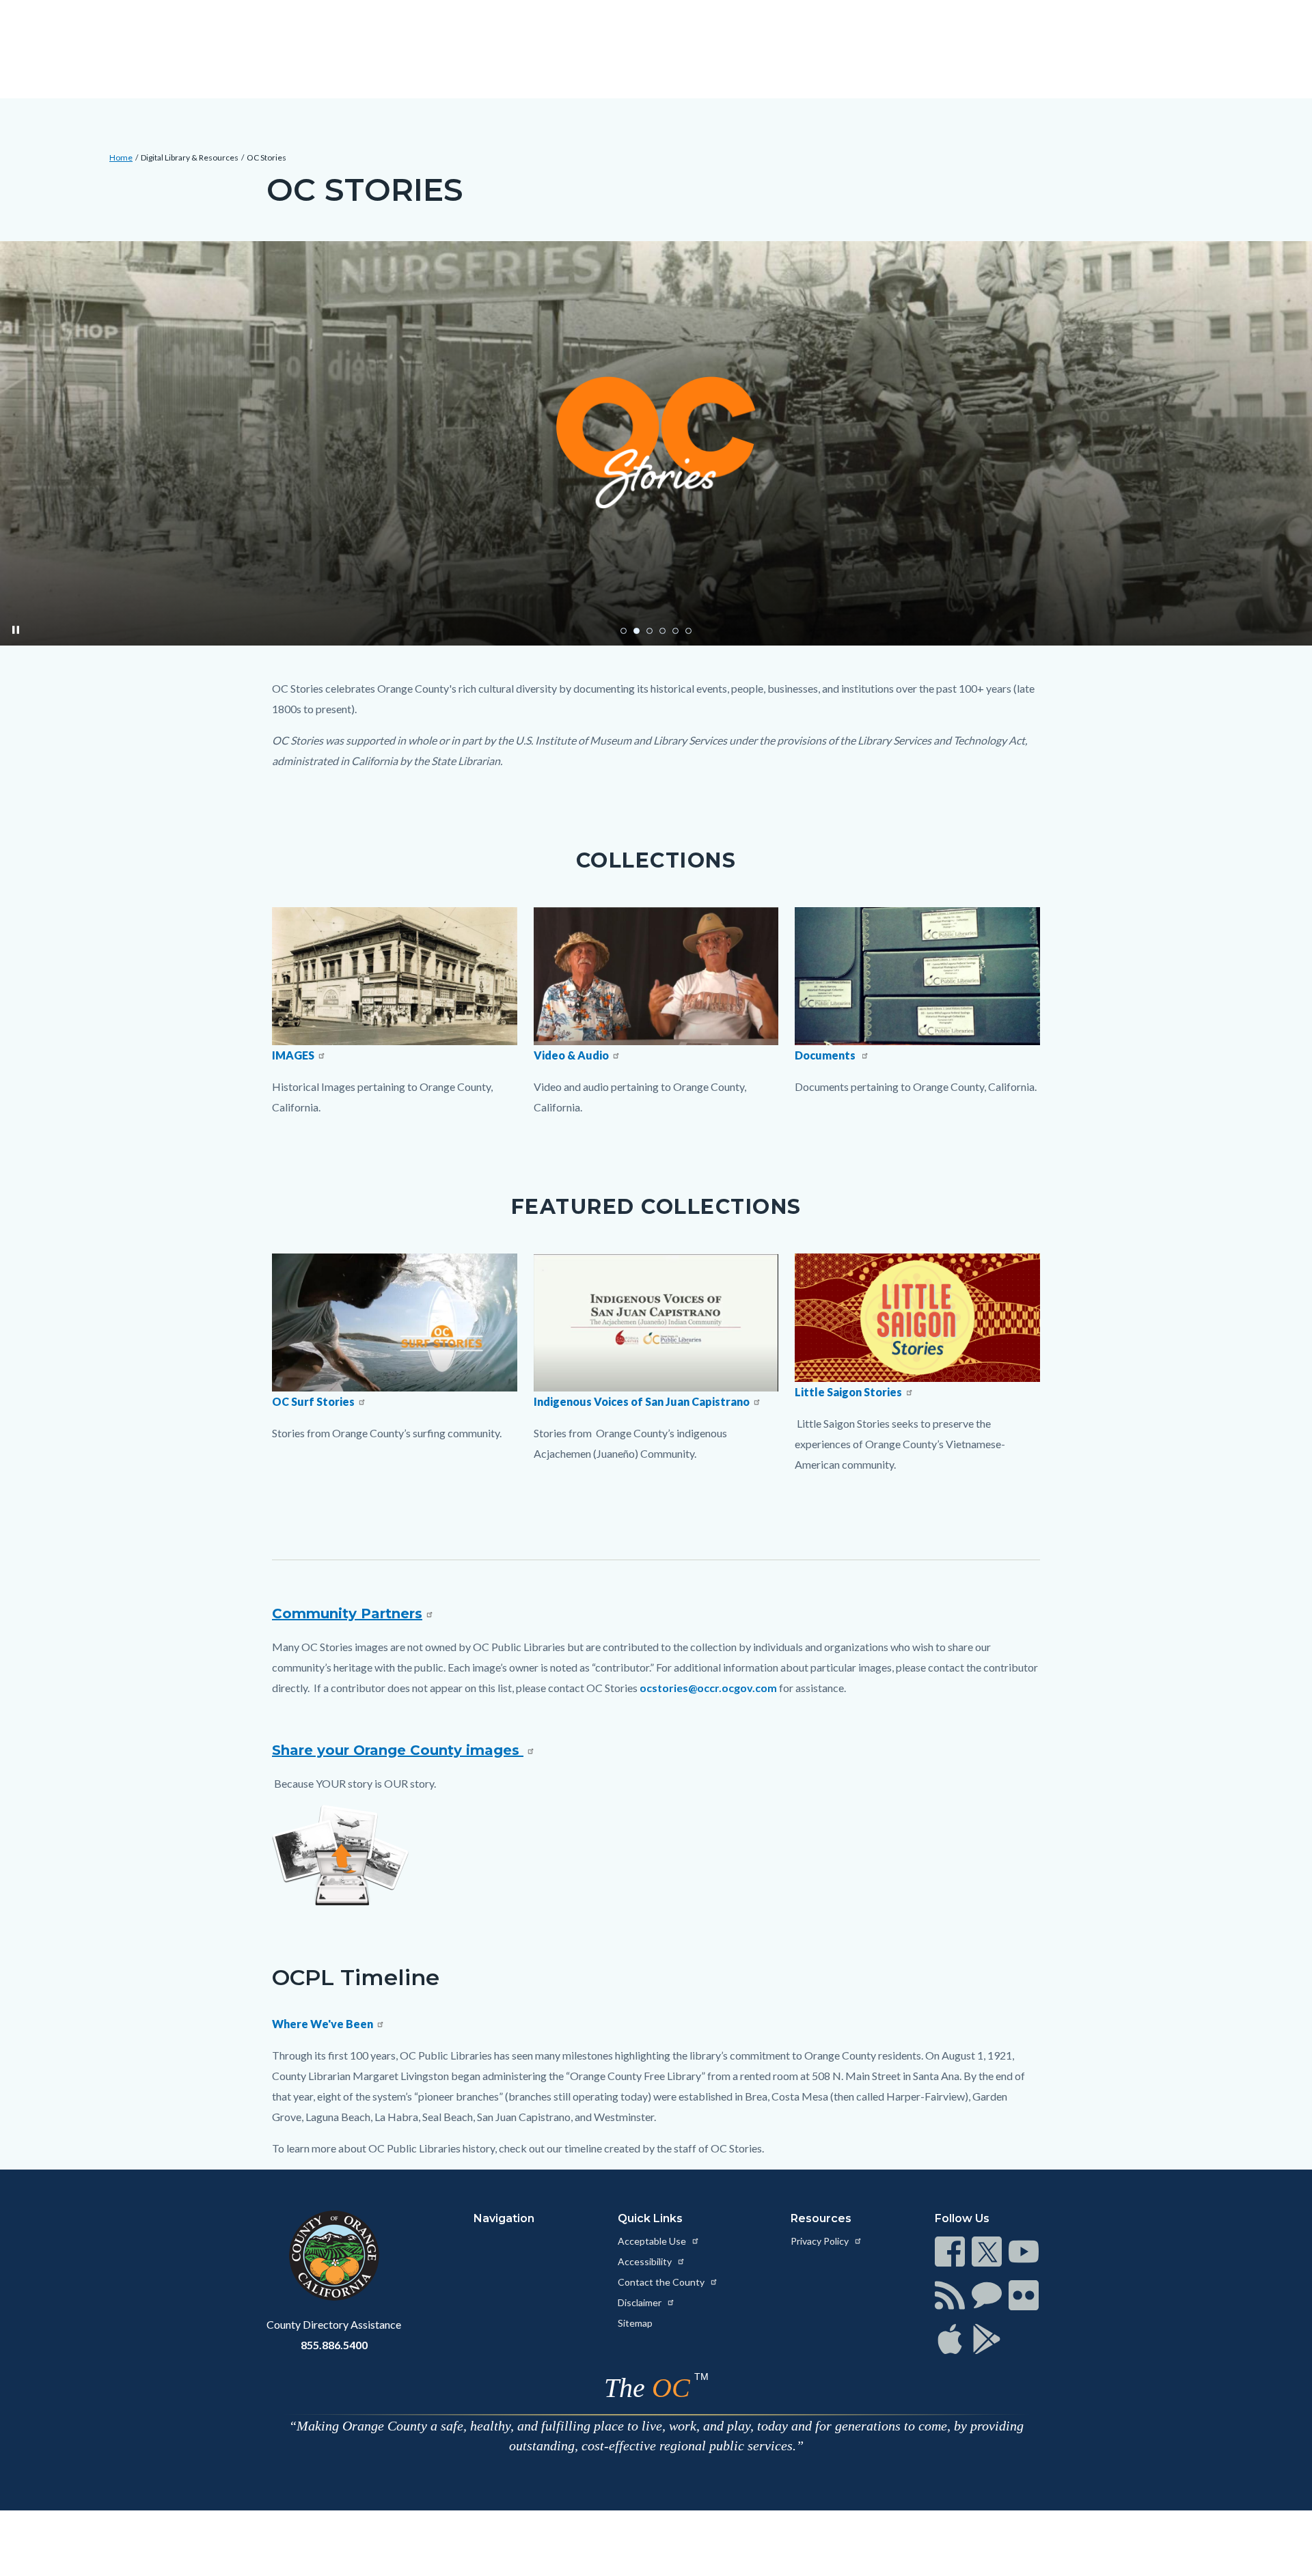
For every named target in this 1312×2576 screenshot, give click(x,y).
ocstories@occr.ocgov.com (708, 1688)
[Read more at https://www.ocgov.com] (334, 2256)
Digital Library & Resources (190, 157)
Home (121, 157)
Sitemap (635, 2323)
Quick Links (650, 2218)
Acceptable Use (653, 2241)
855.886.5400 (334, 2345)
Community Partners (347, 1614)
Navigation (504, 2218)
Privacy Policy (821, 2241)
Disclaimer (641, 2302)
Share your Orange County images (398, 1750)
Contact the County (662, 2282)
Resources (821, 2218)
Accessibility (646, 2261)
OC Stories (266, 157)
